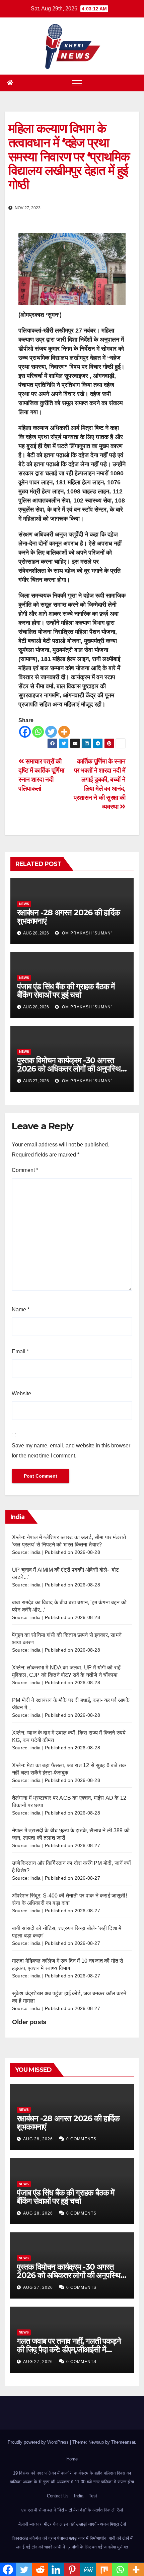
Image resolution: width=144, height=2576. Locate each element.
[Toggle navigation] (77, 83)
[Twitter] (51, 732)
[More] (64, 732)
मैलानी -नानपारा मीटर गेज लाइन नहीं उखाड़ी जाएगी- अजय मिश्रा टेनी (72, 2524)
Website (21, 1393)
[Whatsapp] (38, 732)
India (79, 2496)
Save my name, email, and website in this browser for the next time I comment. (71, 1451)
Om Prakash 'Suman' (86, 933)
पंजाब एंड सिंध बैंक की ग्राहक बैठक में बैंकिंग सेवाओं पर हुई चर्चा (66, 991)
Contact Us (58, 2496)
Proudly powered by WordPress (39, 2442)
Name (21, 1309)
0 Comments (81, 2139)
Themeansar (123, 2442)
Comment (25, 1170)
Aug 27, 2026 (38, 2287)
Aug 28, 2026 (38, 2139)
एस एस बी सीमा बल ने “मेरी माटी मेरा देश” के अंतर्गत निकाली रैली (72, 2510)
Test (93, 2496)
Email (20, 1351)
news (24, 904)
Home (72, 2459)
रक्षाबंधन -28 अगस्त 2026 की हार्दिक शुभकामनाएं (68, 917)
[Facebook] (25, 732)
